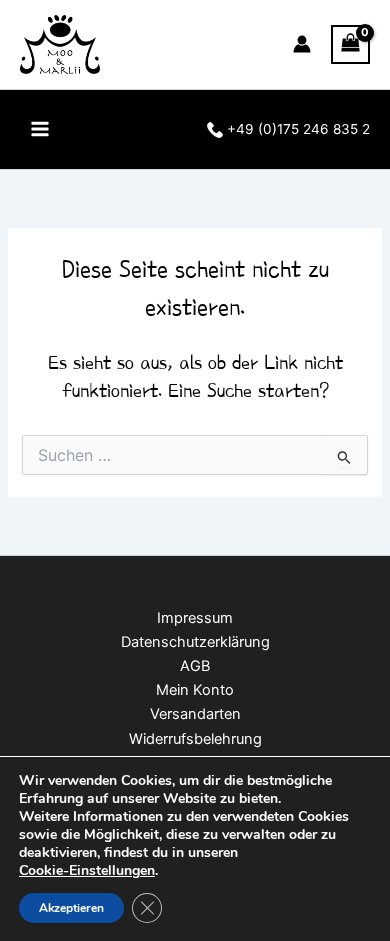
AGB (195, 666)
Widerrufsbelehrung (195, 739)
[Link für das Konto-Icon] (302, 44)
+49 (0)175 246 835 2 (296, 129)
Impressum (195, 618)
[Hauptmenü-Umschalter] (40, 129)
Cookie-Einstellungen (87, 871)
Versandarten (195, 714)
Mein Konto (195, 690)
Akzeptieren (71, 908)
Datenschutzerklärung (195, 642)
